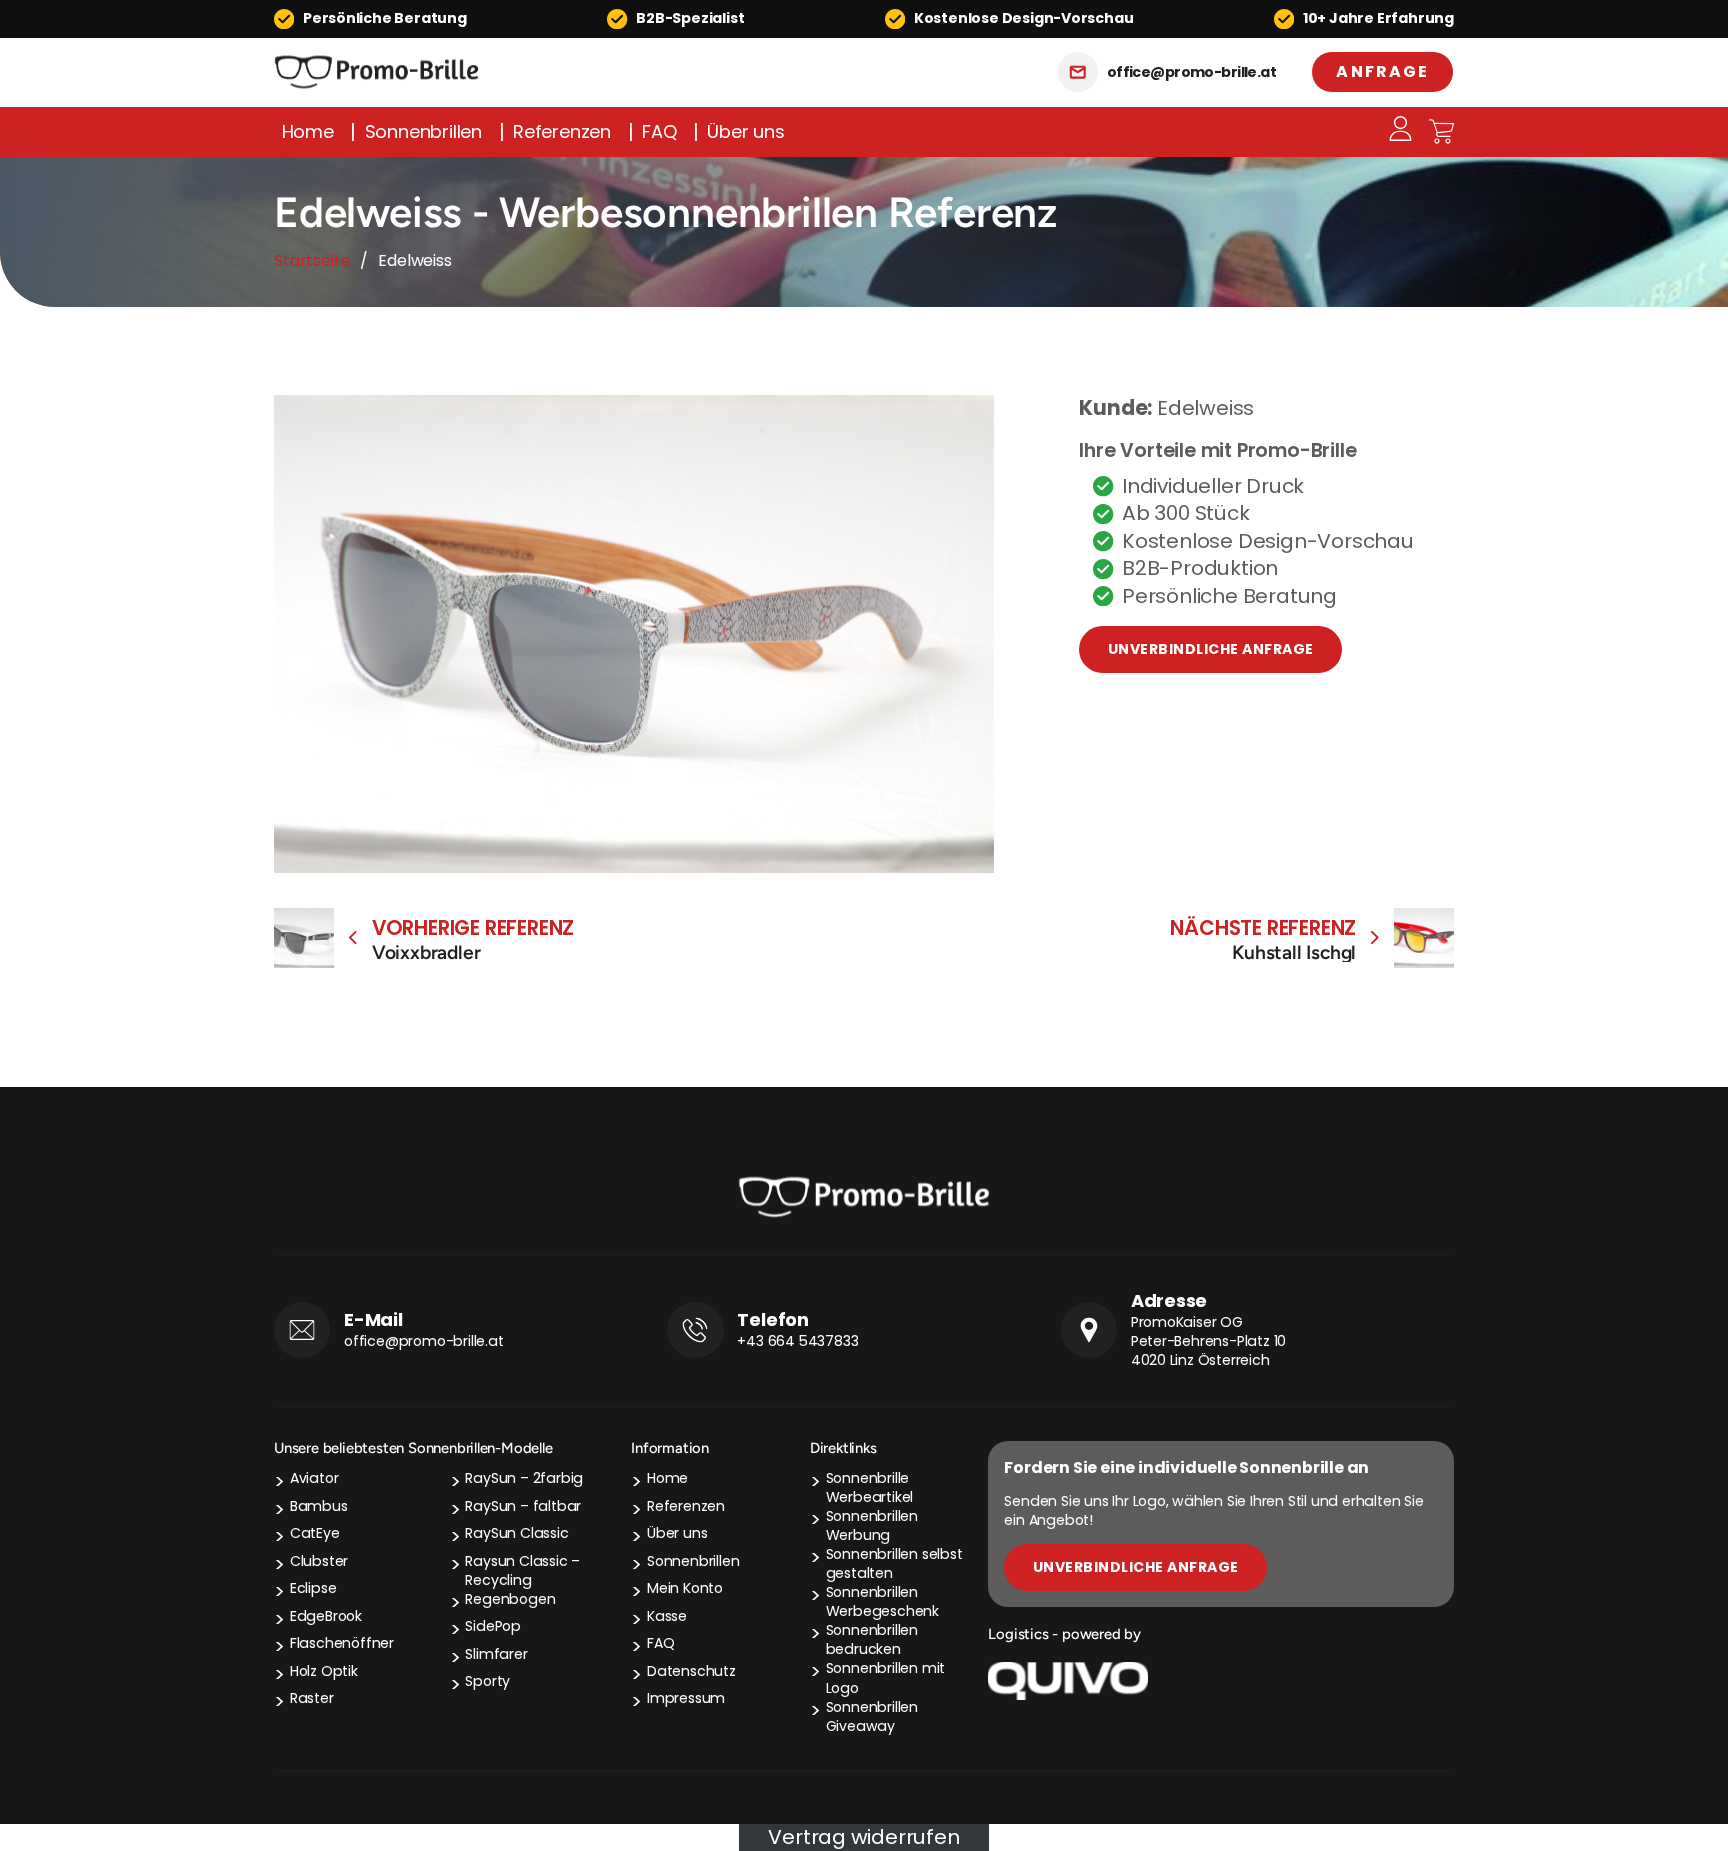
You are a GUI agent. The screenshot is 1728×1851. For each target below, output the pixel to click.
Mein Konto (685, 1588)
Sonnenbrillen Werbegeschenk (882, 1602)
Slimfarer (496, 1654)
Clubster (319, 1561)
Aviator (314, 1478)
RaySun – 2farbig (524, 1478)
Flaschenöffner (342, 1643)
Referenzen (562, 132)
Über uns (745, 132)
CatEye (315, 1533)
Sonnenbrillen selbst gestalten (894, 1564)
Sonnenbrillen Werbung (872, 1526)
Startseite (312, 260)
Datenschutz (691, 1671)
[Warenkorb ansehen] (1441, 131)
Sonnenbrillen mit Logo (886, 1678)
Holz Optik (324, 1671)
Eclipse (313, 1588)
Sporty (487, 1681)
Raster (312, 1698)
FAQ (659, 132)
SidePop (493, 1626)
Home (308, 132)
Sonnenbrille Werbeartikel (870, 1488)
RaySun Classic (516, 1533)
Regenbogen (510, 1599)
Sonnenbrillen (423, 132)
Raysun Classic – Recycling (522, 1571)
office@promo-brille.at (1192, 72)
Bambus (319, 1506)
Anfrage (1382, 71)
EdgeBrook (326, 1616)
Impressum (686, 1698)
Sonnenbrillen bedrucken (872, 1640)
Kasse (667, 1616)
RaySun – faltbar (523, 1506)
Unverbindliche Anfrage (1211, 649)
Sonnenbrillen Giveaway (872, 1717)
